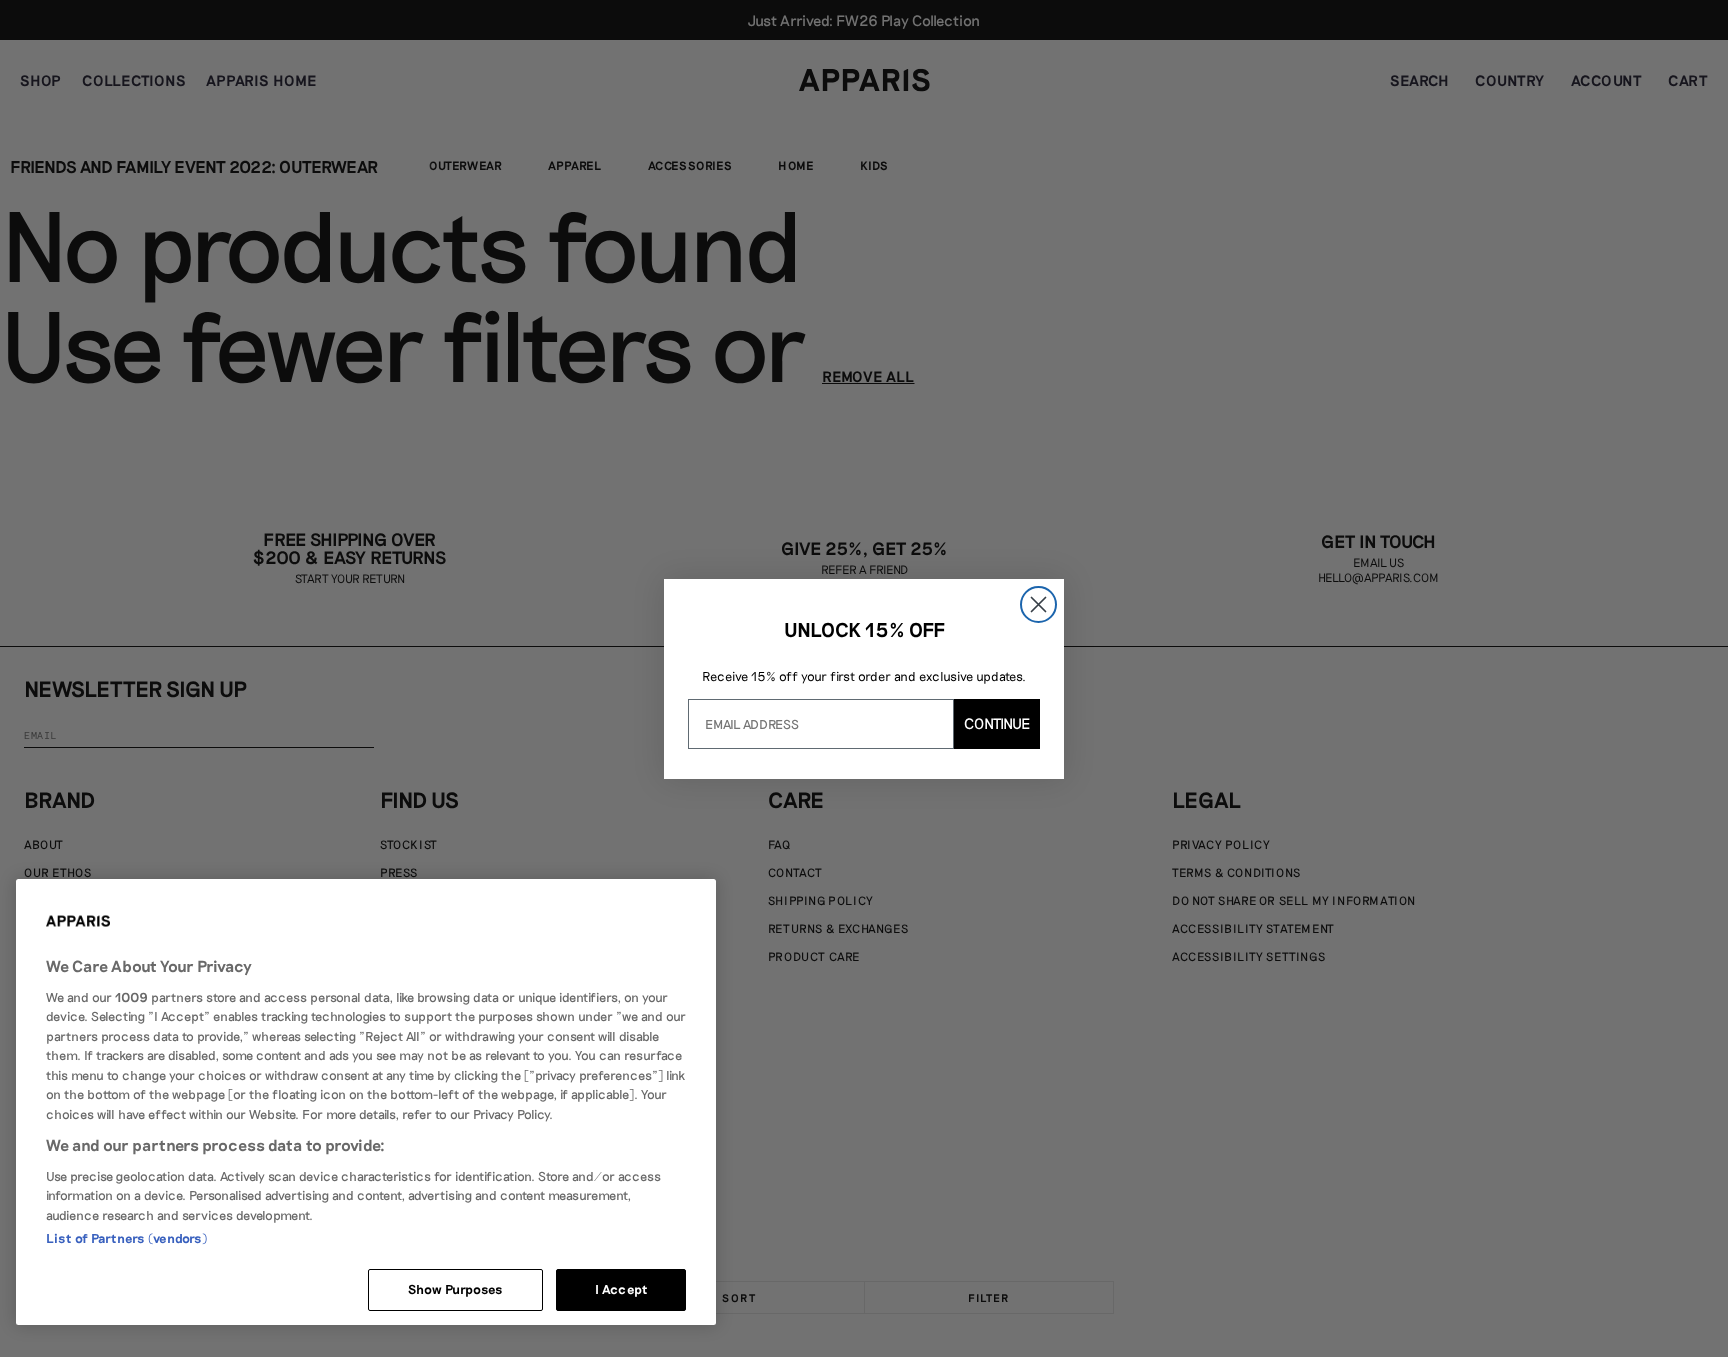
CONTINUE (997, 723)
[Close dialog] (1038, 604)
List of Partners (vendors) (126, 1238)
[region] (366, 1102)
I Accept (621, 1289)
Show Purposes (456, 1289)
